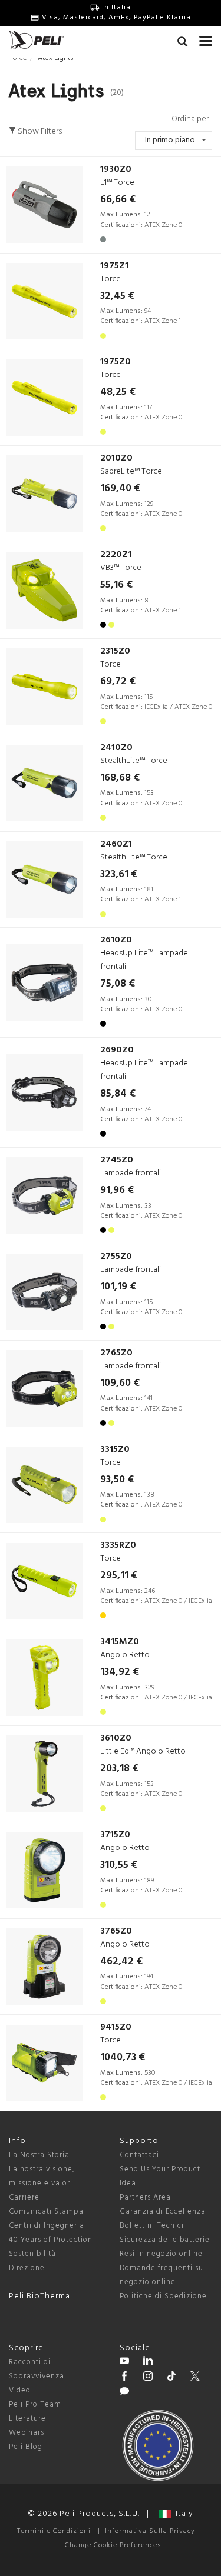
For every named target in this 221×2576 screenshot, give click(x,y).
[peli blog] (124, 2393)
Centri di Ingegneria (47, 2226)
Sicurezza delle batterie (165, 2240)
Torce (18, 58)
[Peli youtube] (124, 2362)
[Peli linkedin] (148, 2362)
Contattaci (139, 2155)
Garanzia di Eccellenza (163, 2212)
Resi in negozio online (161, 2254)
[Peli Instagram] (148, 2378)
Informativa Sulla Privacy (150, 2531)
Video (20, 2390)
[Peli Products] (124, 2378)
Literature (27, 2419)
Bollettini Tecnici (152, 2226)
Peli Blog (26, 2447)
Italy (182, 2514)
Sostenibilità (32, 2254)
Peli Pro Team (35, 2405)
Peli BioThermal (41, 2296)
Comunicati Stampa (46, 2212)
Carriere (24, 2197)
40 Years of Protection (51, 2240)
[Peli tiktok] (171, 2378)
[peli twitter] (195, 2378)
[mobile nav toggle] (206, 38)
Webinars (27, 2433)
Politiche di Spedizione (163, 2296)
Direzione (27, 2268)
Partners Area (145, 2197)
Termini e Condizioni (54, 2531)
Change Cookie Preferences (113, 2545)
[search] (182, 44)
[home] (37, 40)
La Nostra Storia (39, 2155)
